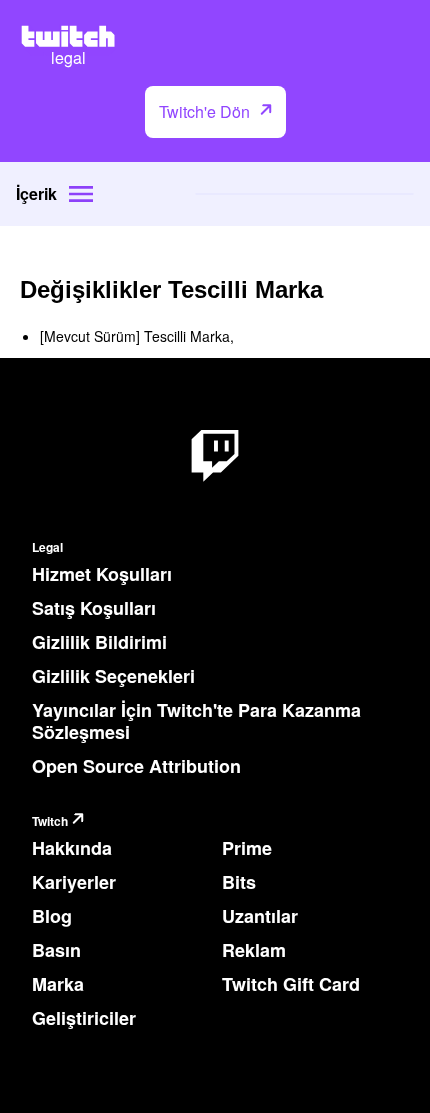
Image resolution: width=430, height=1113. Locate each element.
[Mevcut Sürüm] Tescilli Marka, (137, 336)
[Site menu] (81, 194)
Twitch (50, 821)
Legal (47, 547)
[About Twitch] (215, 456)
